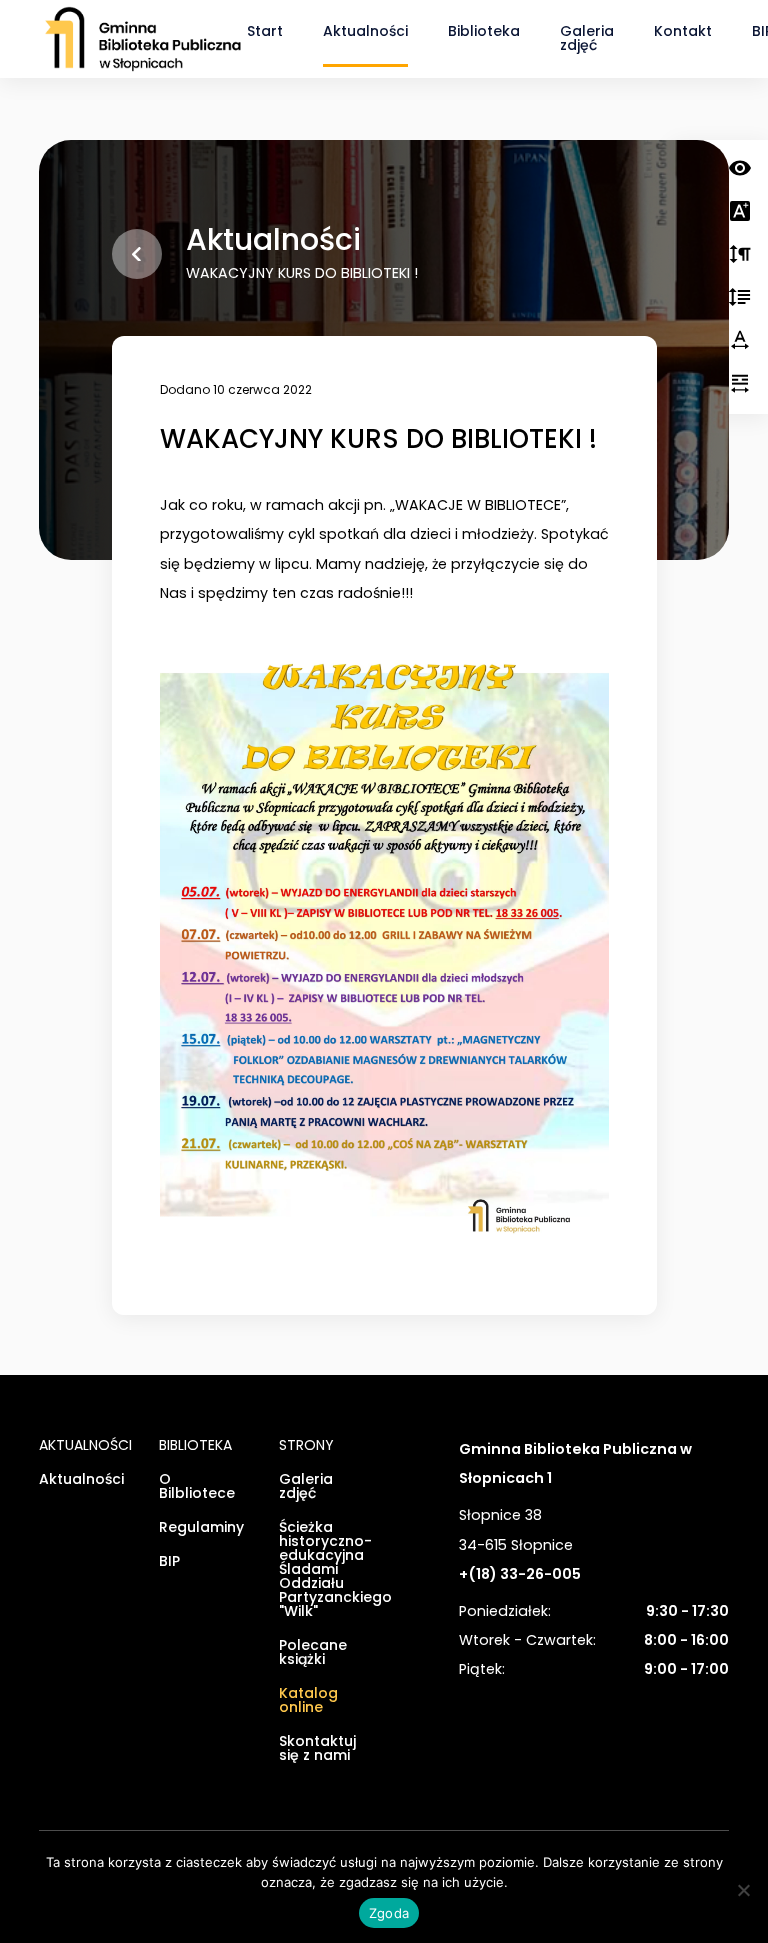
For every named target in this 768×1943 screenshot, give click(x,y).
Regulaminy (201, 1528)
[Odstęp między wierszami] (740, 298)
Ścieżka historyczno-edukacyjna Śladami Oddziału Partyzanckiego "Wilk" (324, 1570)
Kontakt (683, 31)
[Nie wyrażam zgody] (743, 1890)
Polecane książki (313, 1653)
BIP (169, 1562)
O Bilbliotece (197, 1487)
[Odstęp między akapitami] (740, 255)
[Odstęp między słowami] (740, 384)
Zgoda (389, 1913)
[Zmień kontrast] (740, 169)
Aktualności (365, 31)
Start (265, 31)
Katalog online (308, 1701)
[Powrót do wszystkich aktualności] (137, 254)
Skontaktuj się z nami (317, 1749)
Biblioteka (484, 31)
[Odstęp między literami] (740, 341)
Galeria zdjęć (587, 38)
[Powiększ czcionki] (740, 212)
